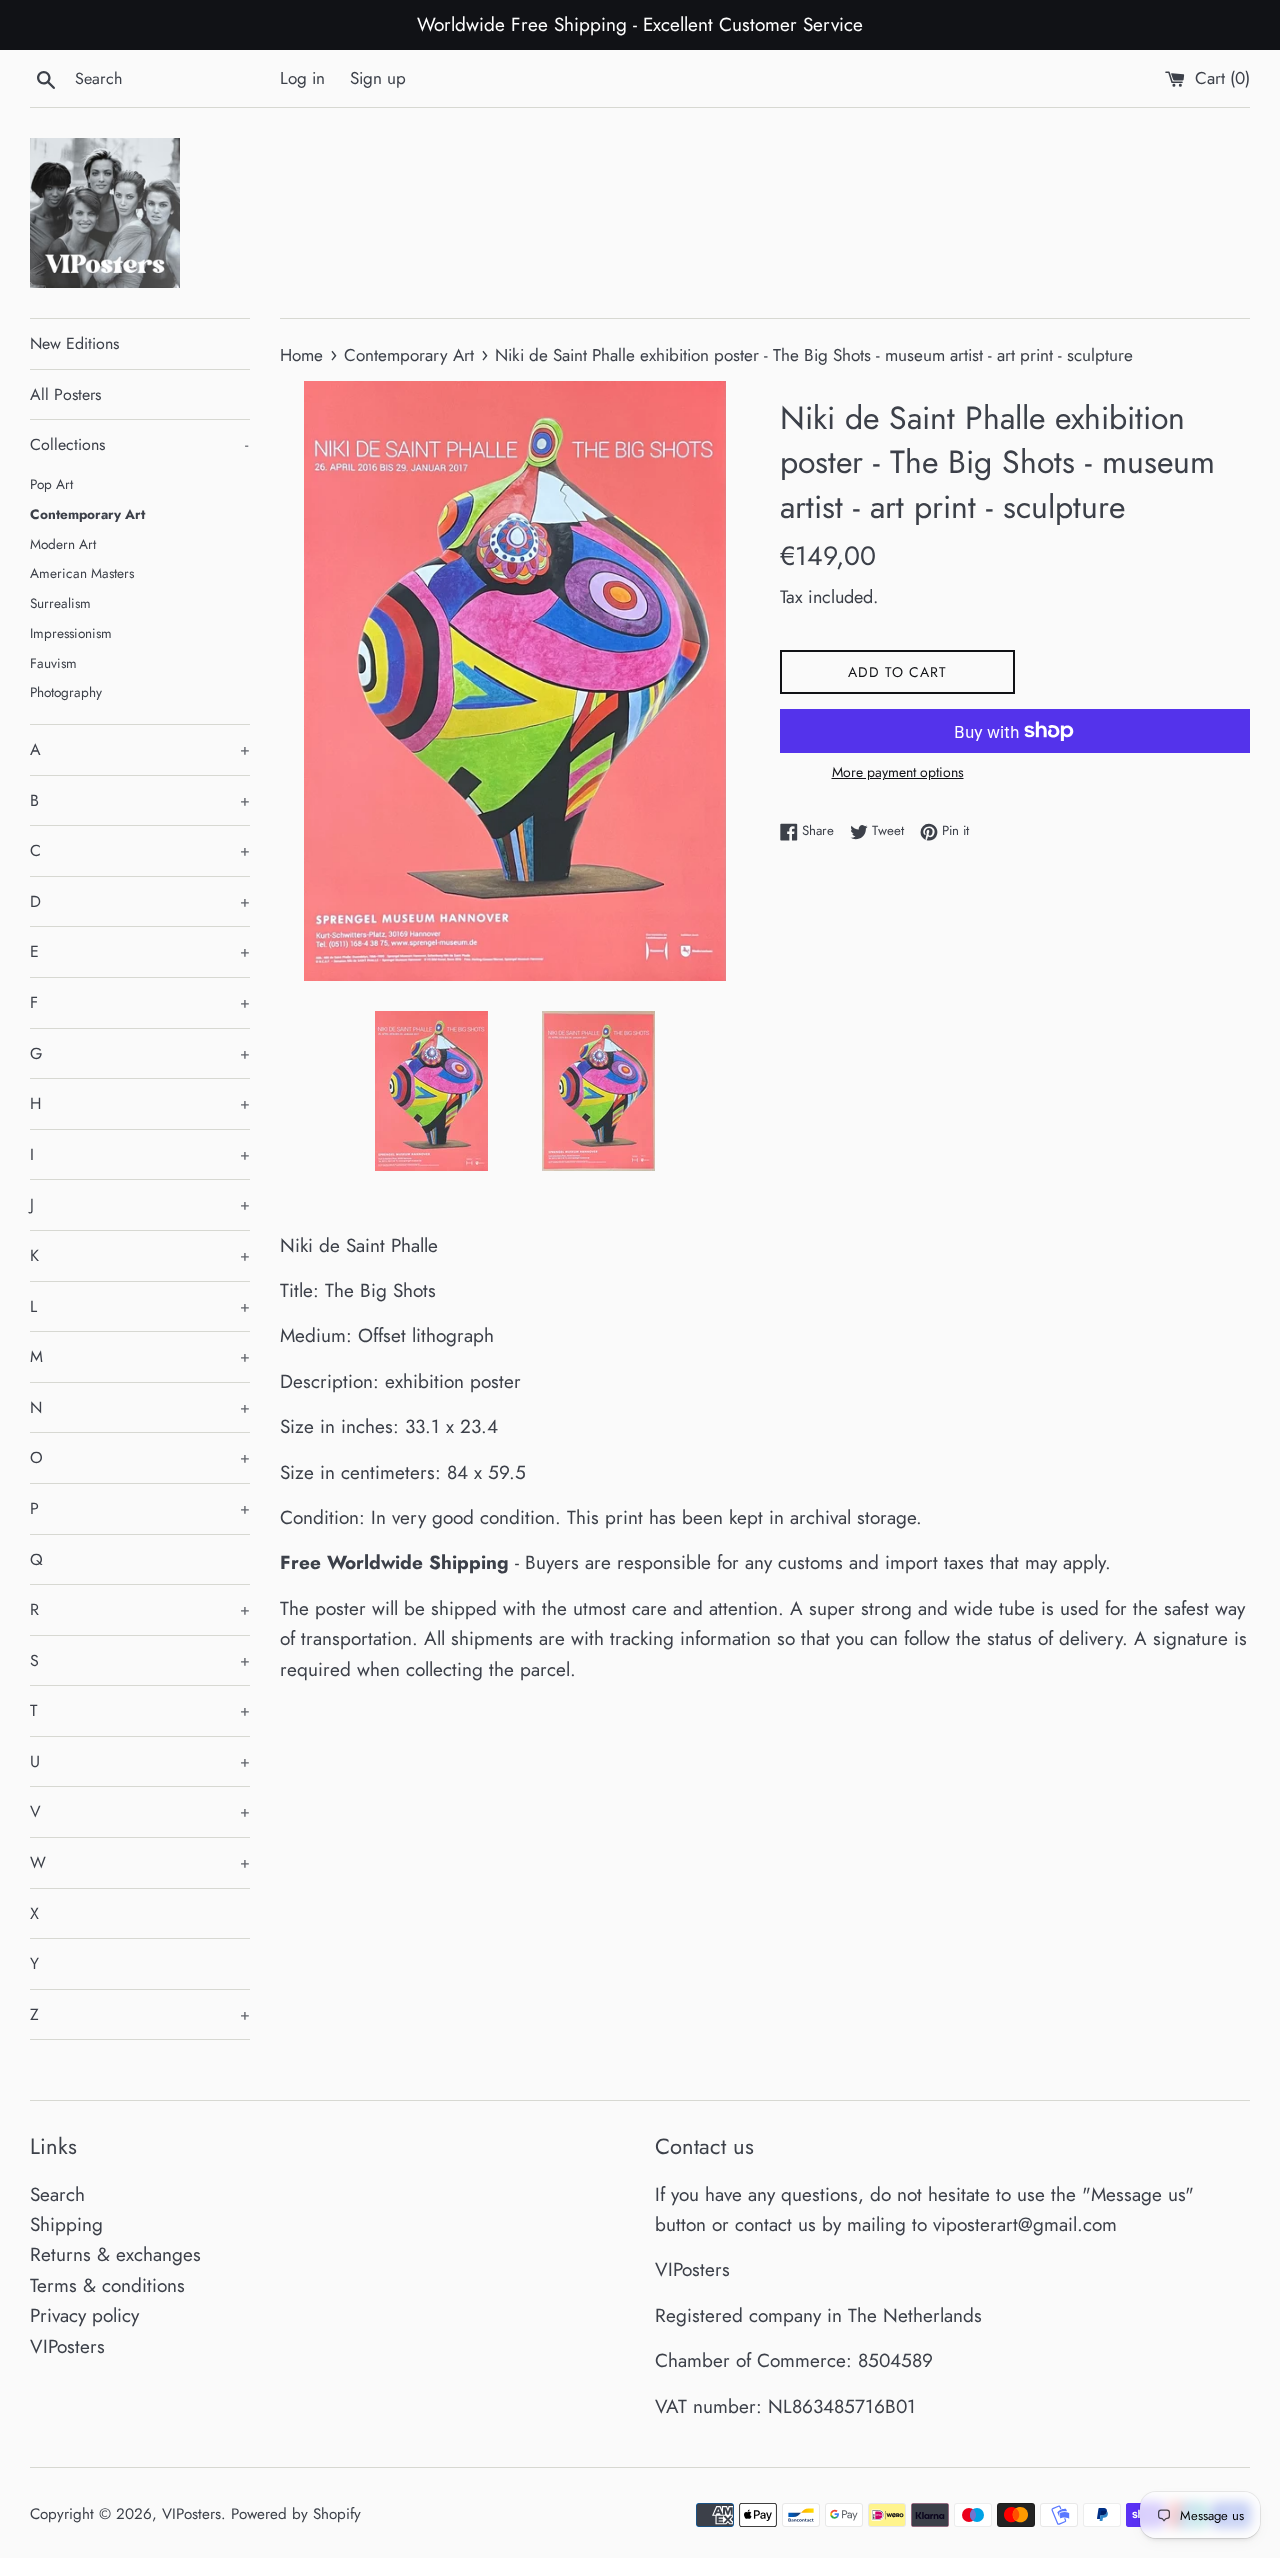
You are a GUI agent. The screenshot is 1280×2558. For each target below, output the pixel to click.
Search (57, 2194)
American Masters (82, 573)
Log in (302, 78)
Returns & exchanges (115, 2254)
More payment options (898, 772)
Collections (139, 444)
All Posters (65, 394)
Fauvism (53, 663)
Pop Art (51, 484)
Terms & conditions (107, 2285)
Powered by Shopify (296, 2514)
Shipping (66, 2224)
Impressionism (71, 633)
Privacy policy (84, 2315)
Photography (66, 692)
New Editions (74, 343)
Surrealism (60, 603)
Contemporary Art (87, 514)
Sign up (378, 78)
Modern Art (63, 544)
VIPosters (67, 2346)
